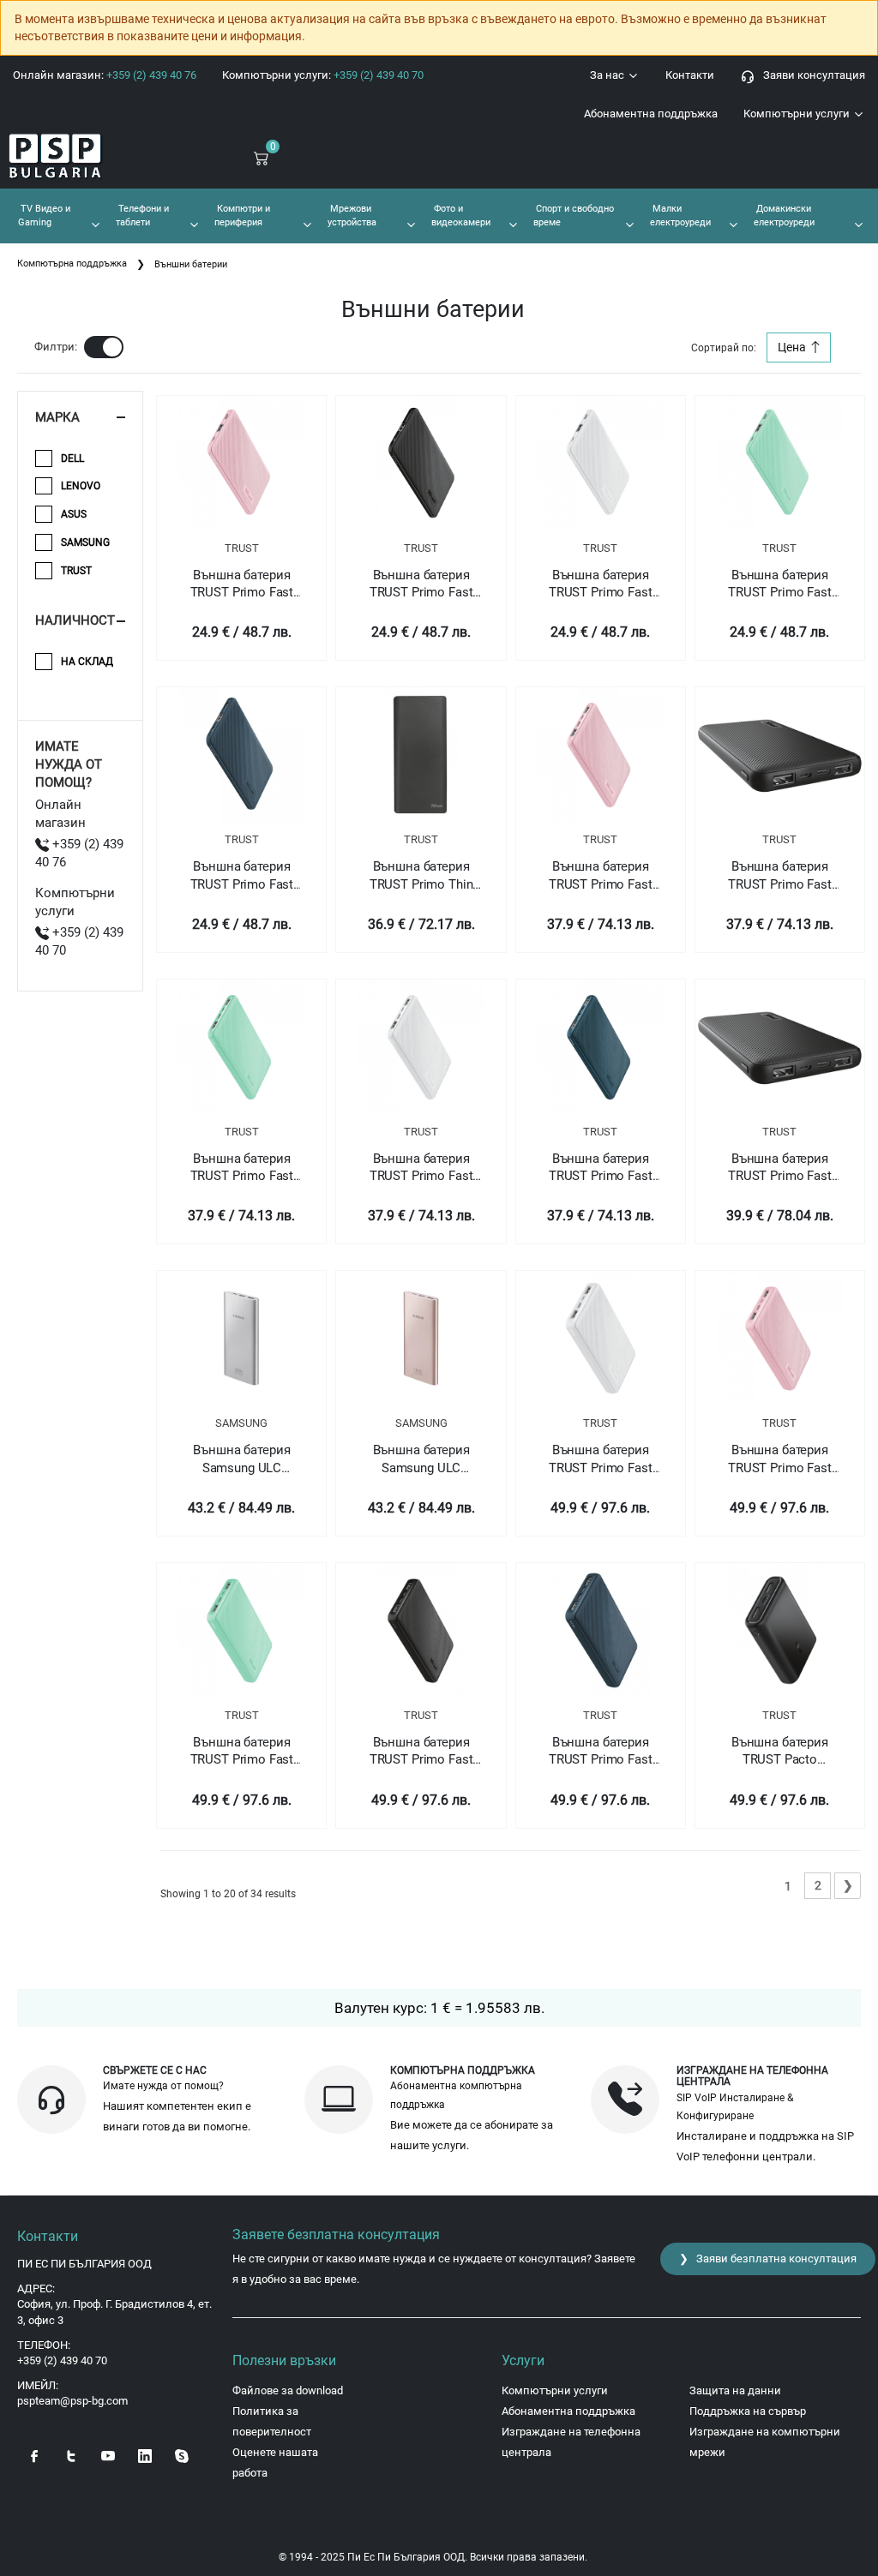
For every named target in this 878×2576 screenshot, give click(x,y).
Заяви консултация (810, 75)
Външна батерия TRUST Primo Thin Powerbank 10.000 (421, 876)
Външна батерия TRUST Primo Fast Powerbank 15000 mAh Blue (601, 1752)
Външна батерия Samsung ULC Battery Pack (241, 1459)
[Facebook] (34, 2455)
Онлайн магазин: (105, 75)
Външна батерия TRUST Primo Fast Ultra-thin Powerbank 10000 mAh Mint (242, 1168)
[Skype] (182, 2455)
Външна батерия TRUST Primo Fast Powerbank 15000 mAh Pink (780, 1459)
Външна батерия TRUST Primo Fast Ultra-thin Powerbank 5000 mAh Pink (242, 584)
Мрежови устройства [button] (352, 215)
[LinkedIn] (145, 2455)
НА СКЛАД (87, 662)
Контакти (690, 75)
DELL (72, 458)
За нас (608, 75)
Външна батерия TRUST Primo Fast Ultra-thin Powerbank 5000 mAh (421, 584)
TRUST (242, 548)
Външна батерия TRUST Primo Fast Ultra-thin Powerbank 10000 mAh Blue (600, 1168)
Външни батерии (191, 264)
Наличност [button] (75, 620)
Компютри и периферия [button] (242, 215)
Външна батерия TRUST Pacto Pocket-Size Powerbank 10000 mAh (779, 1752)
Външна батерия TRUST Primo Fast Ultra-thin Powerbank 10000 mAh (779, 876)
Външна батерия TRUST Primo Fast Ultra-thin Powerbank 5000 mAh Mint (779, 584)
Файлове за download (288, 2390)
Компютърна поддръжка (72, 264)
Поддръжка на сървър (748, 2411)
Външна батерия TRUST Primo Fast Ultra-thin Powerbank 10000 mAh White (421, 1168)
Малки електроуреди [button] (680, 215)
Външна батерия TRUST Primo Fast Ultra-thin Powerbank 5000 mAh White (600, 584)
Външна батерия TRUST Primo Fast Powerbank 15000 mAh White (601, 1459)
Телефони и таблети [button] (142, 215)
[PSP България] (73, 156)
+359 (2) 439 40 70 (62, 2360)
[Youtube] (108, 2455)
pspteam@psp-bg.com (72, 2401)
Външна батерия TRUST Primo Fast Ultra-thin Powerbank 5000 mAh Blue (242, 876)
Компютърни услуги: (323, 75)
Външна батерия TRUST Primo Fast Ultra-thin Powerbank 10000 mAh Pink (600, 876)
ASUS (74, 514)
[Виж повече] (241, 463)
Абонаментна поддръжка (651, 114)
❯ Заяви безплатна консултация (768, 2258)
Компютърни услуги (798, 114)
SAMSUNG (241, 1423)
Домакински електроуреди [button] (784, 215)
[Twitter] (71, 2455)
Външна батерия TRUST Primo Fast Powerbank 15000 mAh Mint (242, 1752)
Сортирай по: (724, 348)
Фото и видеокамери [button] (461, 215)
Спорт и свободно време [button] (574, 215)
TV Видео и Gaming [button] (44, 215)
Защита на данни (735, 2390)
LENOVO (81, 486)
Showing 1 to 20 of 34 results (228, 1894)
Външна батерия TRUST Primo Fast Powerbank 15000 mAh (421, 1752)
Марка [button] (57, 417)
